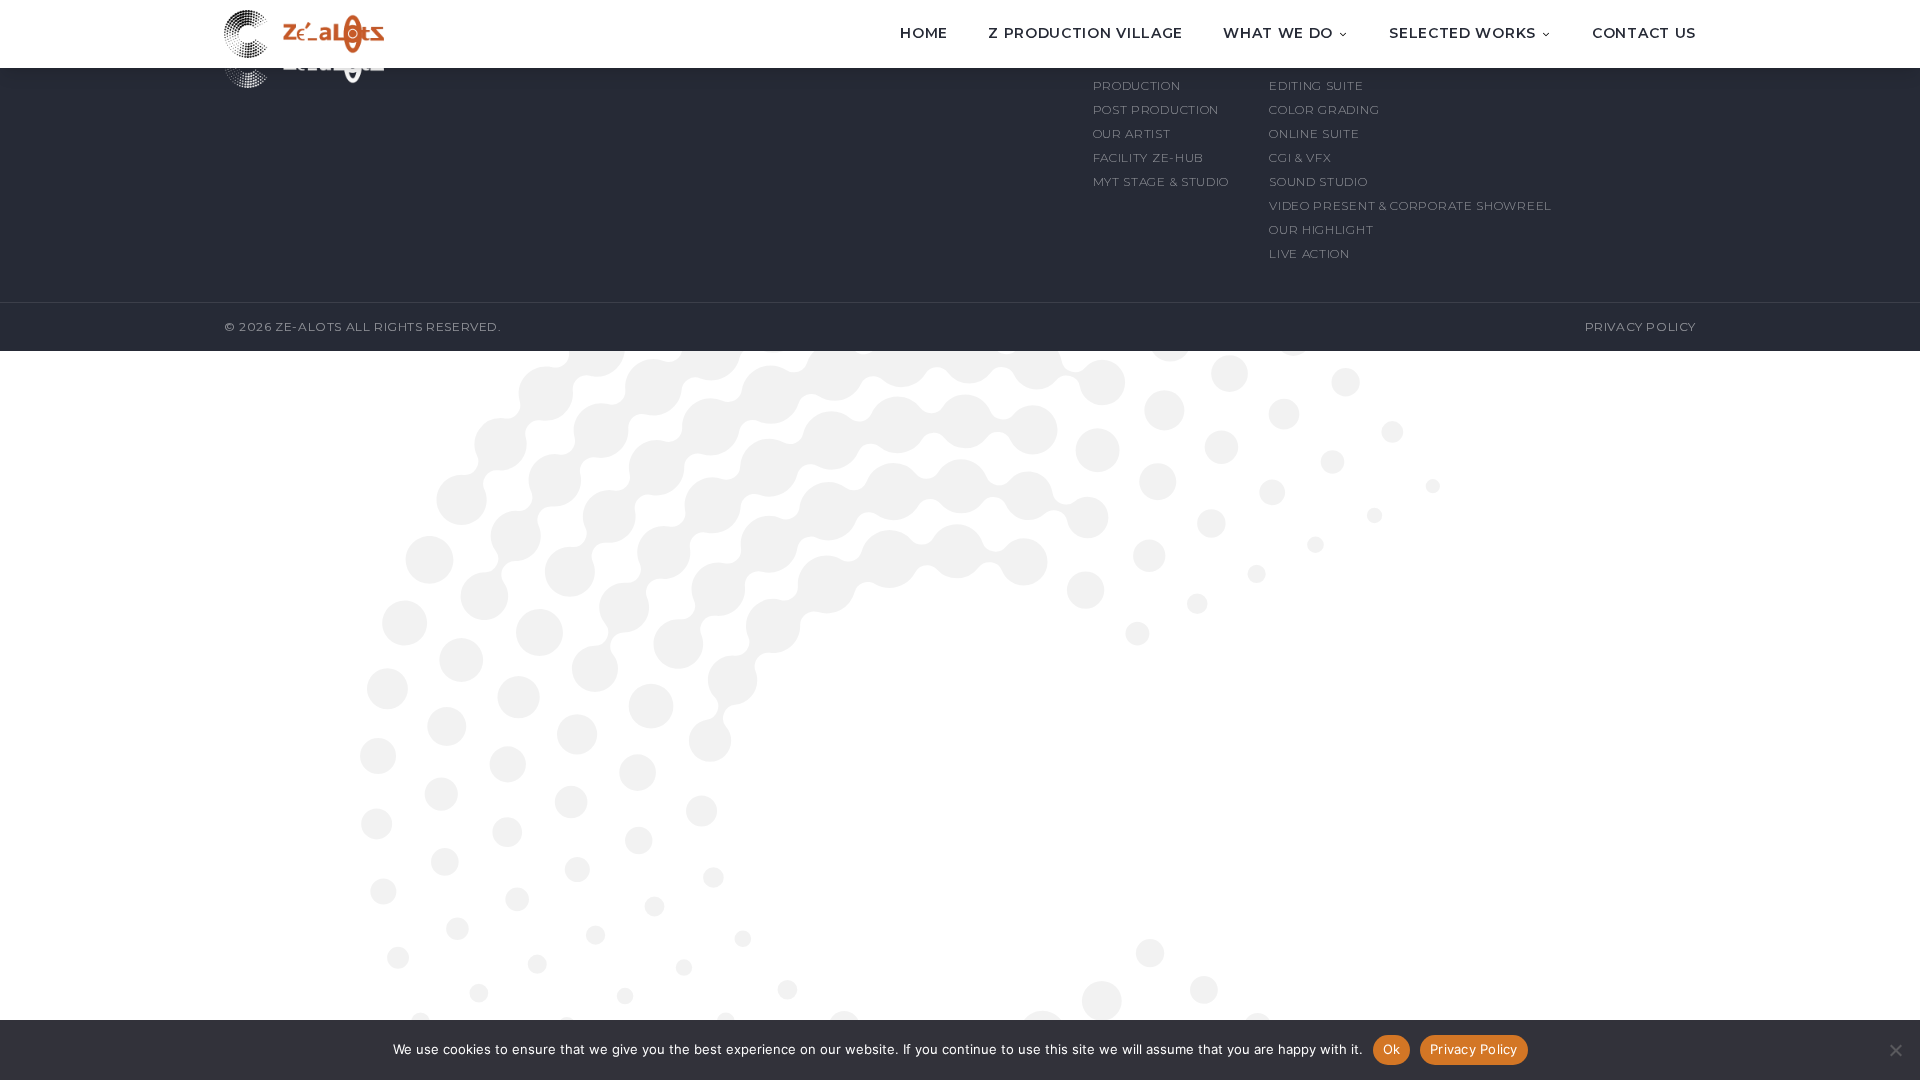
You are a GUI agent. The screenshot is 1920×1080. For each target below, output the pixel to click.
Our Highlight (1321, 229)
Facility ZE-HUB (1149, 157)
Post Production (1156, 109)
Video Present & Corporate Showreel (1410, 205)
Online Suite (1314, 133)
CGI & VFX (1300, 157)
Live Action (1309, 253)
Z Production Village (1085, 33)
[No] (1895, 1050)
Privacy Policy (1640, 326)
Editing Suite (1316, 85)
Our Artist (1132, 133)
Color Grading (1324, 109)
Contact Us (1644, 33)
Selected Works (1462, 33)
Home (924, 33)
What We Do (1278, 33)
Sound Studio (1318, 181)
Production (1137, 85)
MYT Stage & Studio (1161, 181)
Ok (1392, 1049)
